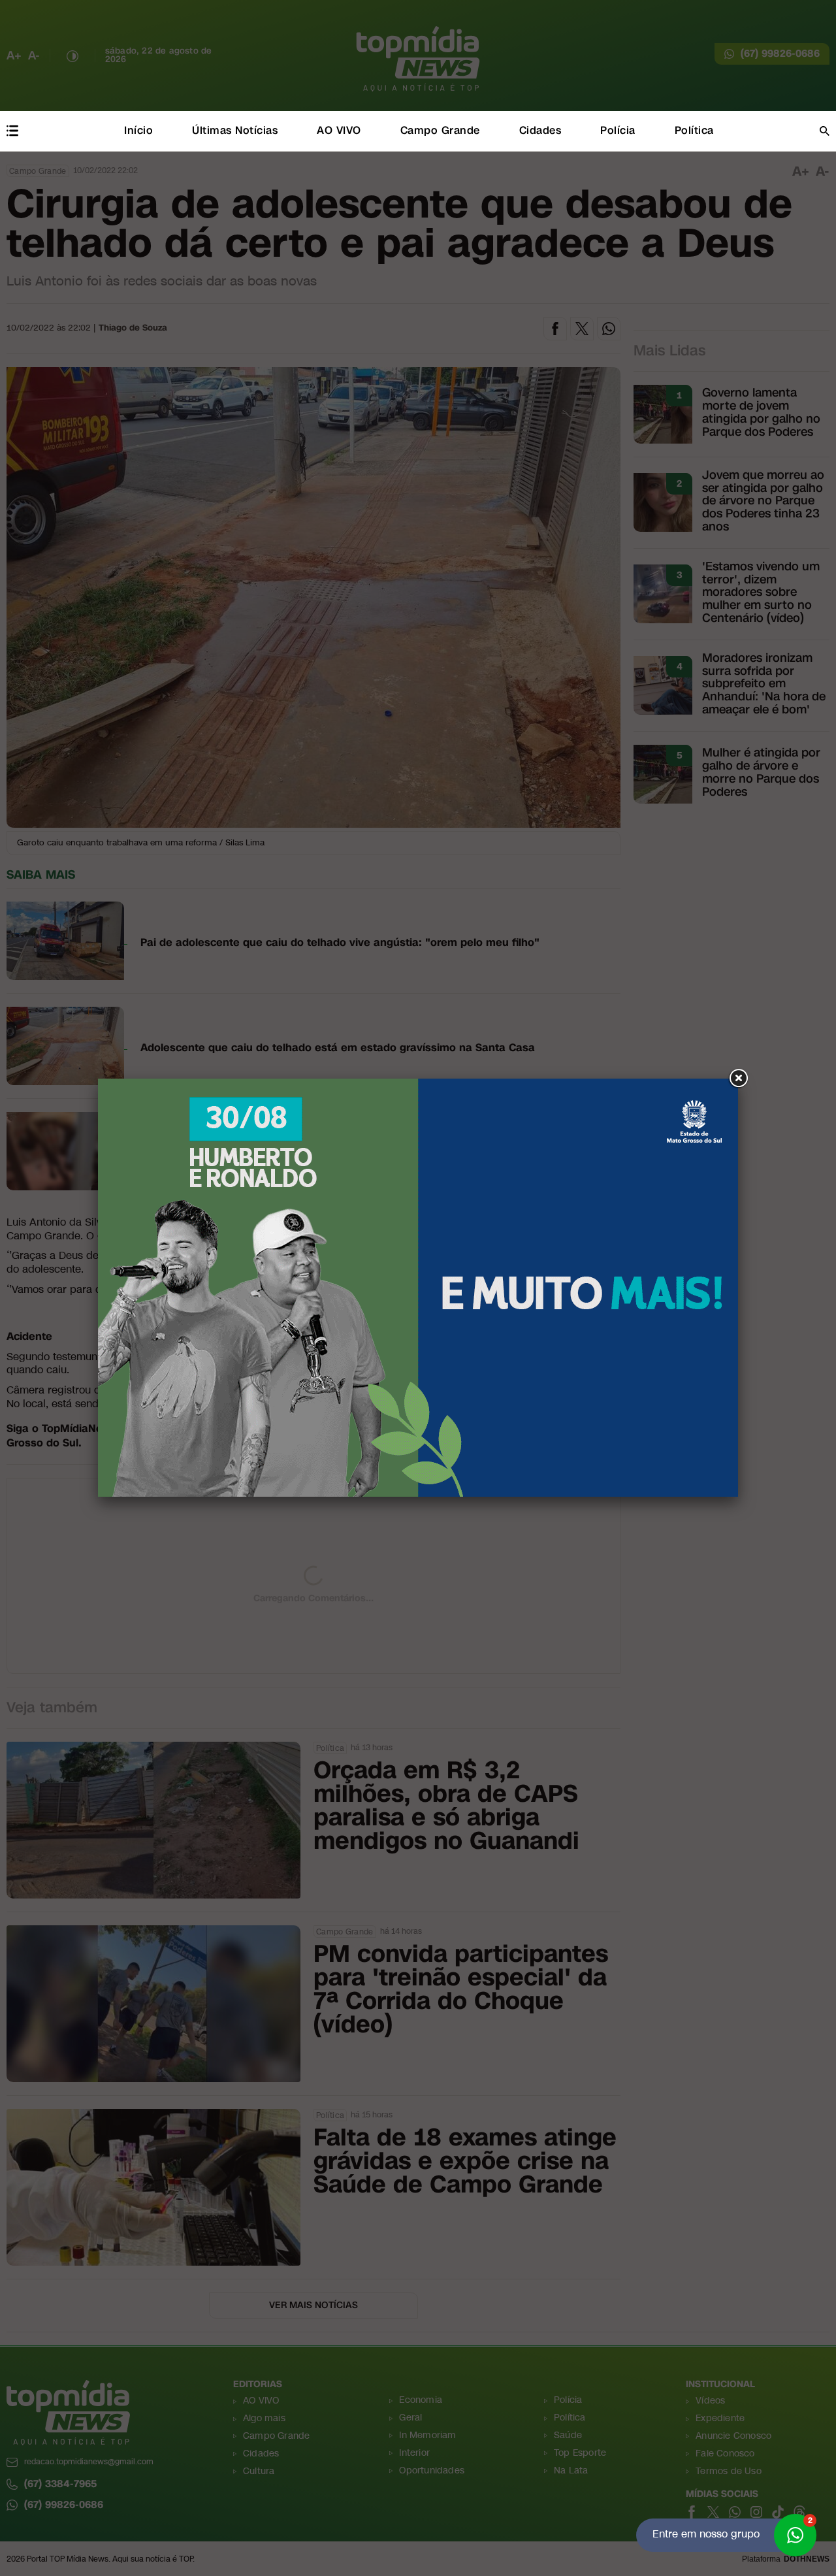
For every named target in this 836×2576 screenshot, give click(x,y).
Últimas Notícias (235, 130)
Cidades (540, 130)
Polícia (618, 130)
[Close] (738, 1079)
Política (694, 130)
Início (138, 130)
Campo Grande (440, 130)
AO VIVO (339, 130)
